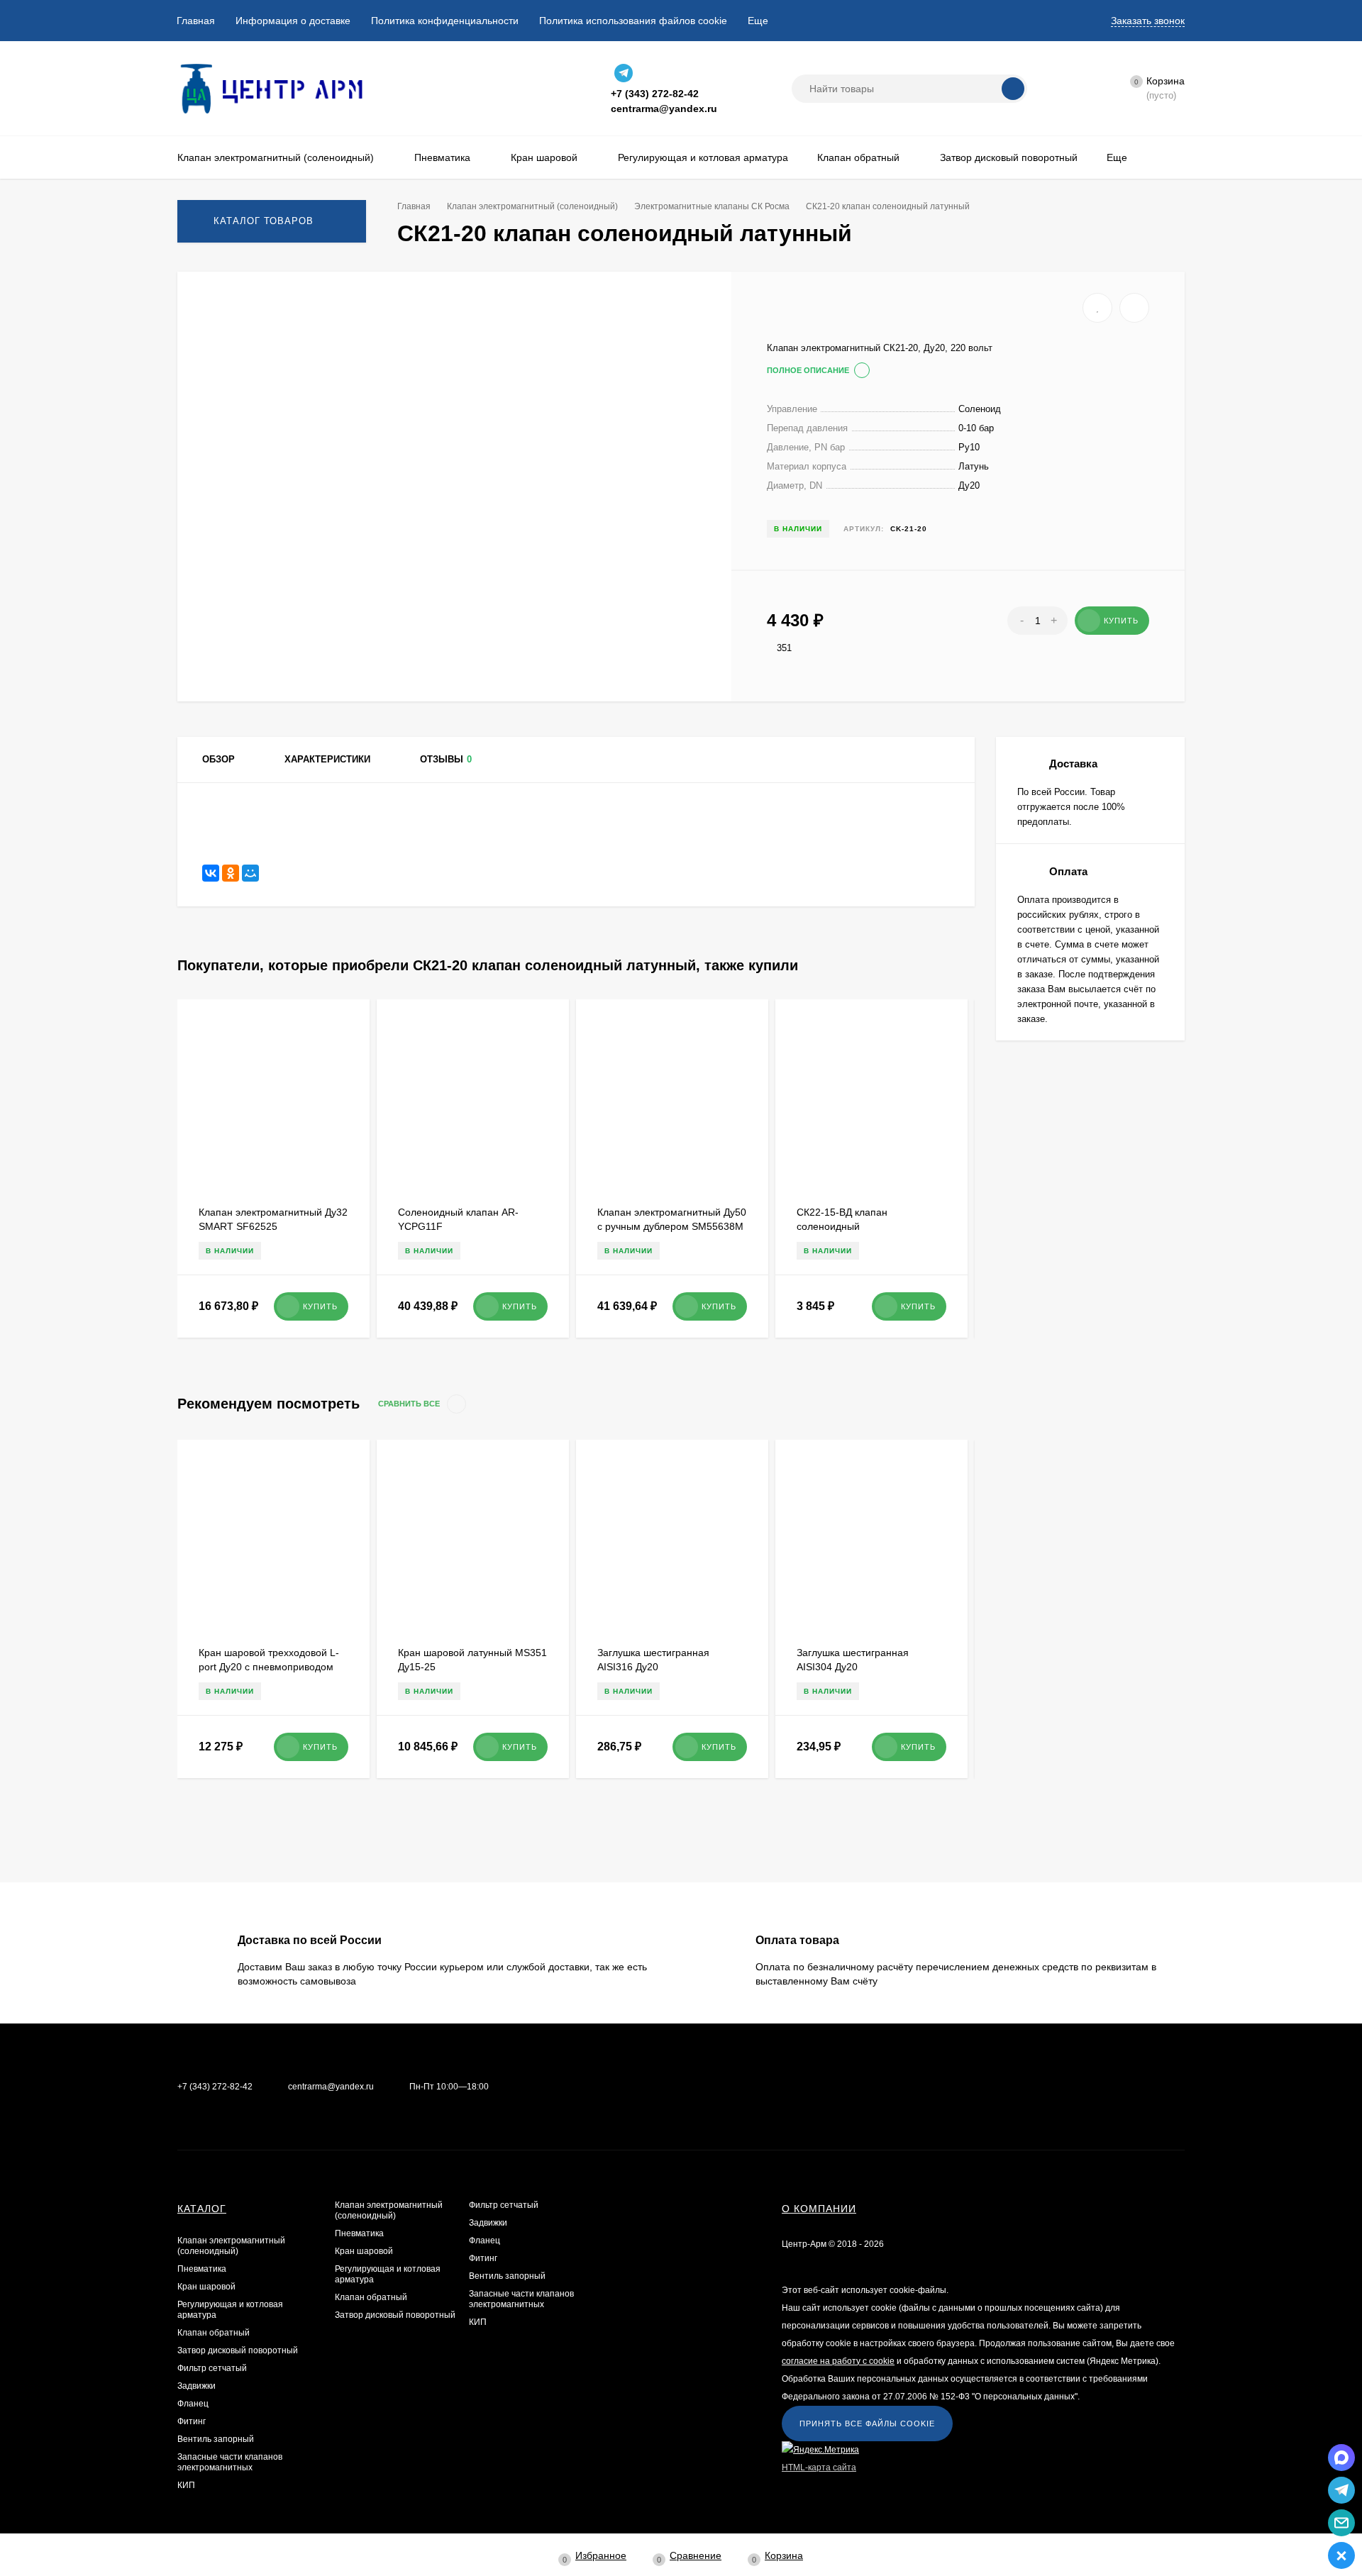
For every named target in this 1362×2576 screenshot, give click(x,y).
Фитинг (192, 2421)
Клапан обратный (214, 2333)
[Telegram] (624, 73)
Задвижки (196, 2386)
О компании (819, 2209)
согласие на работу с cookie (838, 2361)
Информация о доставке (293, 21)
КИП (186, 2485)
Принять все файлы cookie (867, 2424)
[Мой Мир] (250, 873)
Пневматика (202, 2269)
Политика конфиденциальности (445, 21)
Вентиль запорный (216, 2439)
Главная (196, 21)
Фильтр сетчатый (212, 2368)
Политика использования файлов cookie (633, 21)
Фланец (193, 2404)
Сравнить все (410, 1404)
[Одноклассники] (231, 873)
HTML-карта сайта (819, 2467)
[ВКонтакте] (211, 873)
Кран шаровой (206, 2287)
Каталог (202, 2209)
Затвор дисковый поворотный (238, 2350)
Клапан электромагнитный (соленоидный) (231, 2246)
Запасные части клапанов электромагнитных (230, 2462)
